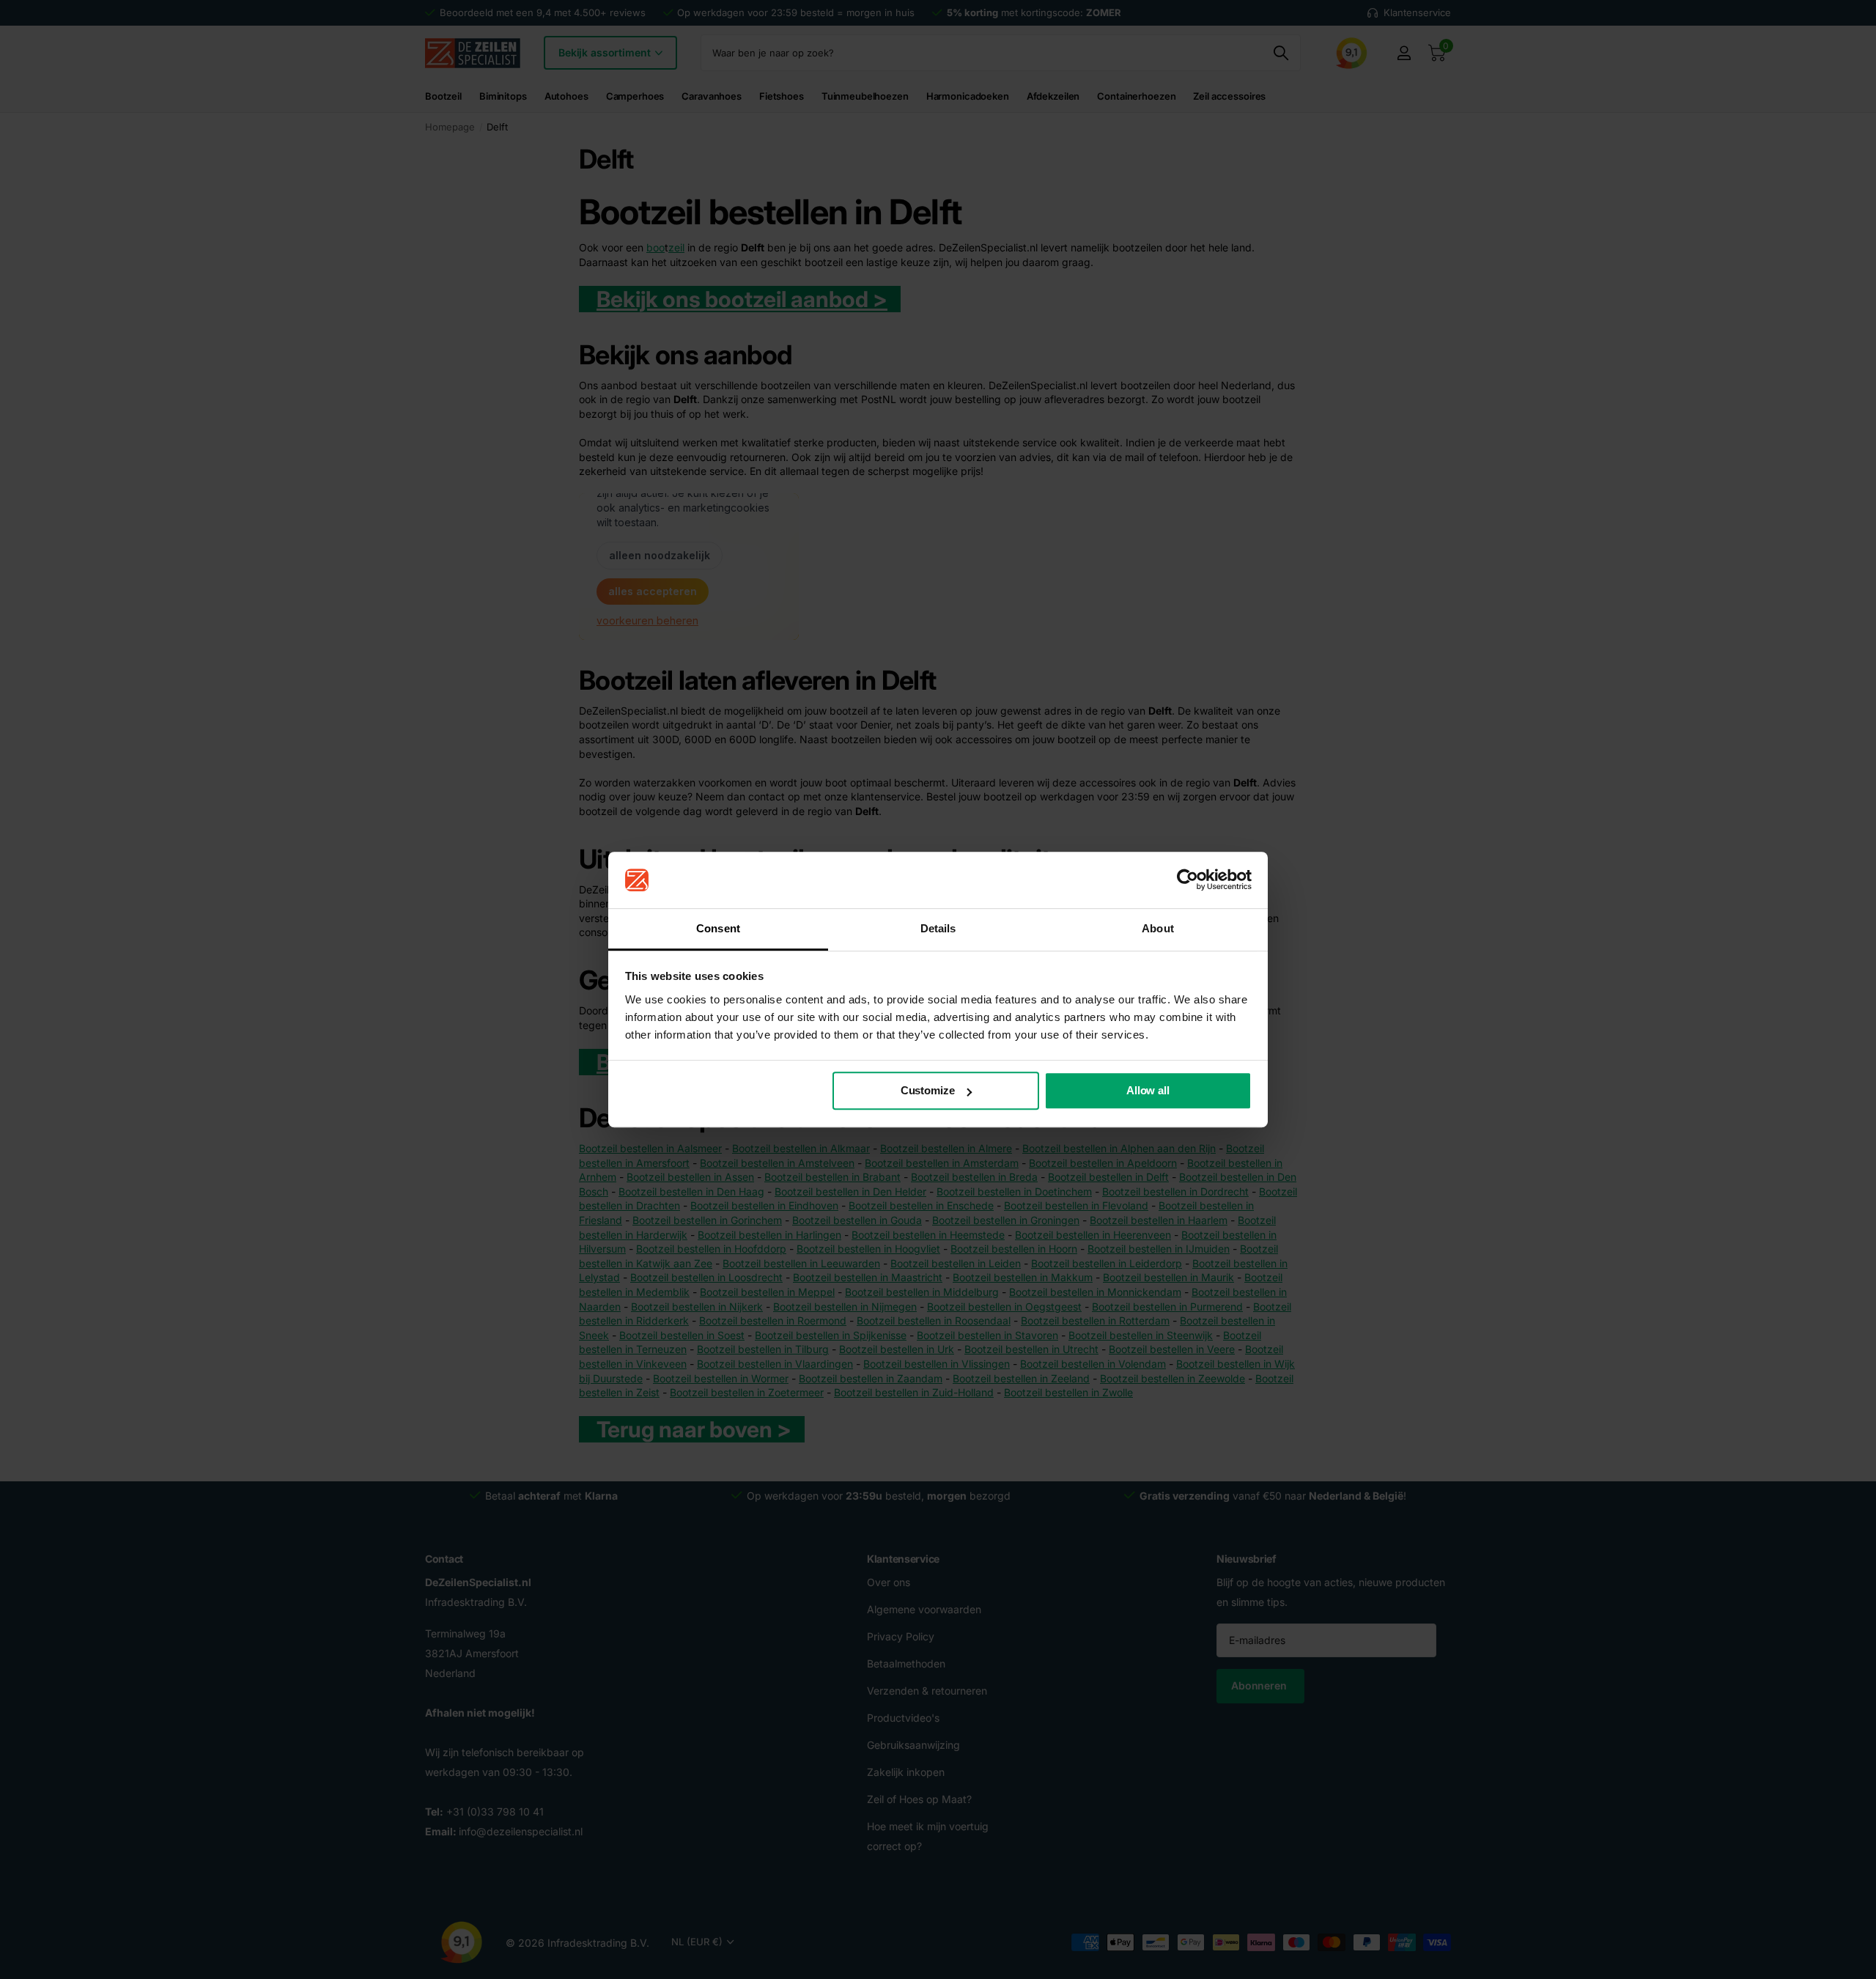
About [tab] (1158, 928)
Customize (928, 1091)
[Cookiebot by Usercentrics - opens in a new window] (1188, 880)
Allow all (1148, 1091)
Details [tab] (938, 928)
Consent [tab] (718, 928)
